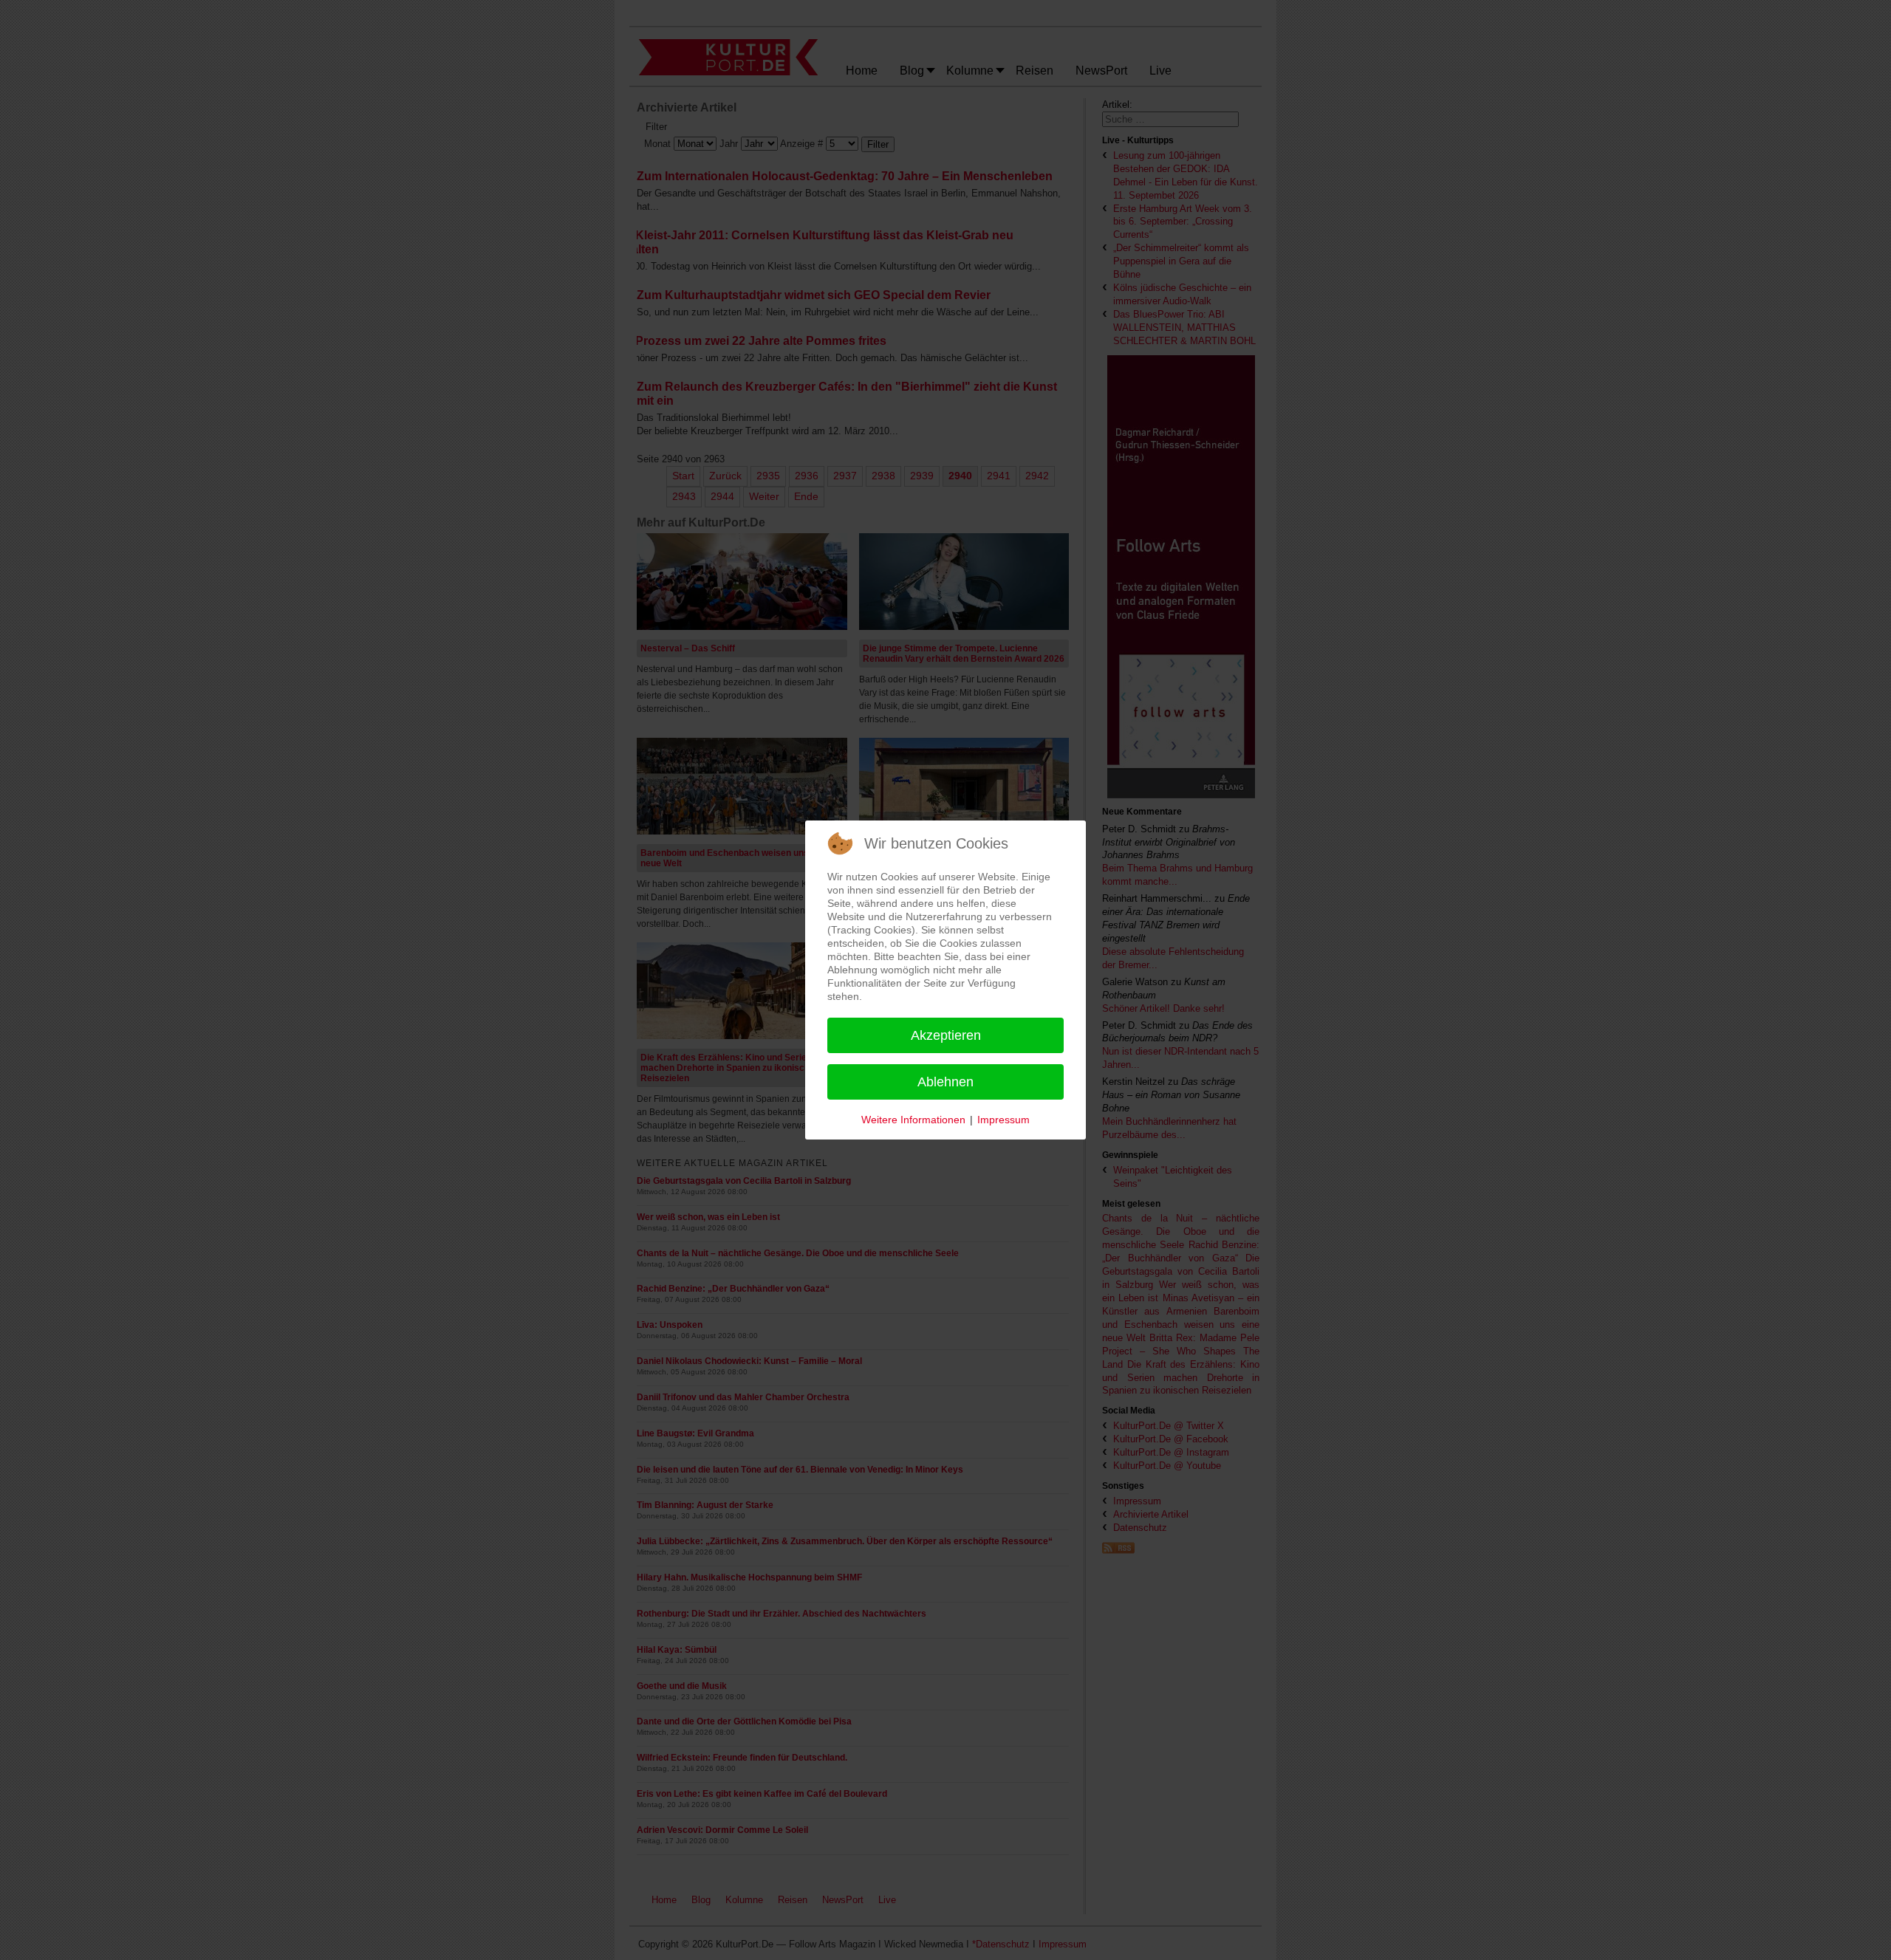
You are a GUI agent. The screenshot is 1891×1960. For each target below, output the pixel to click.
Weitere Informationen (913, 1120)
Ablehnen (945, 1082)
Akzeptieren (946, 1035)
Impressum (1003, 1120)
